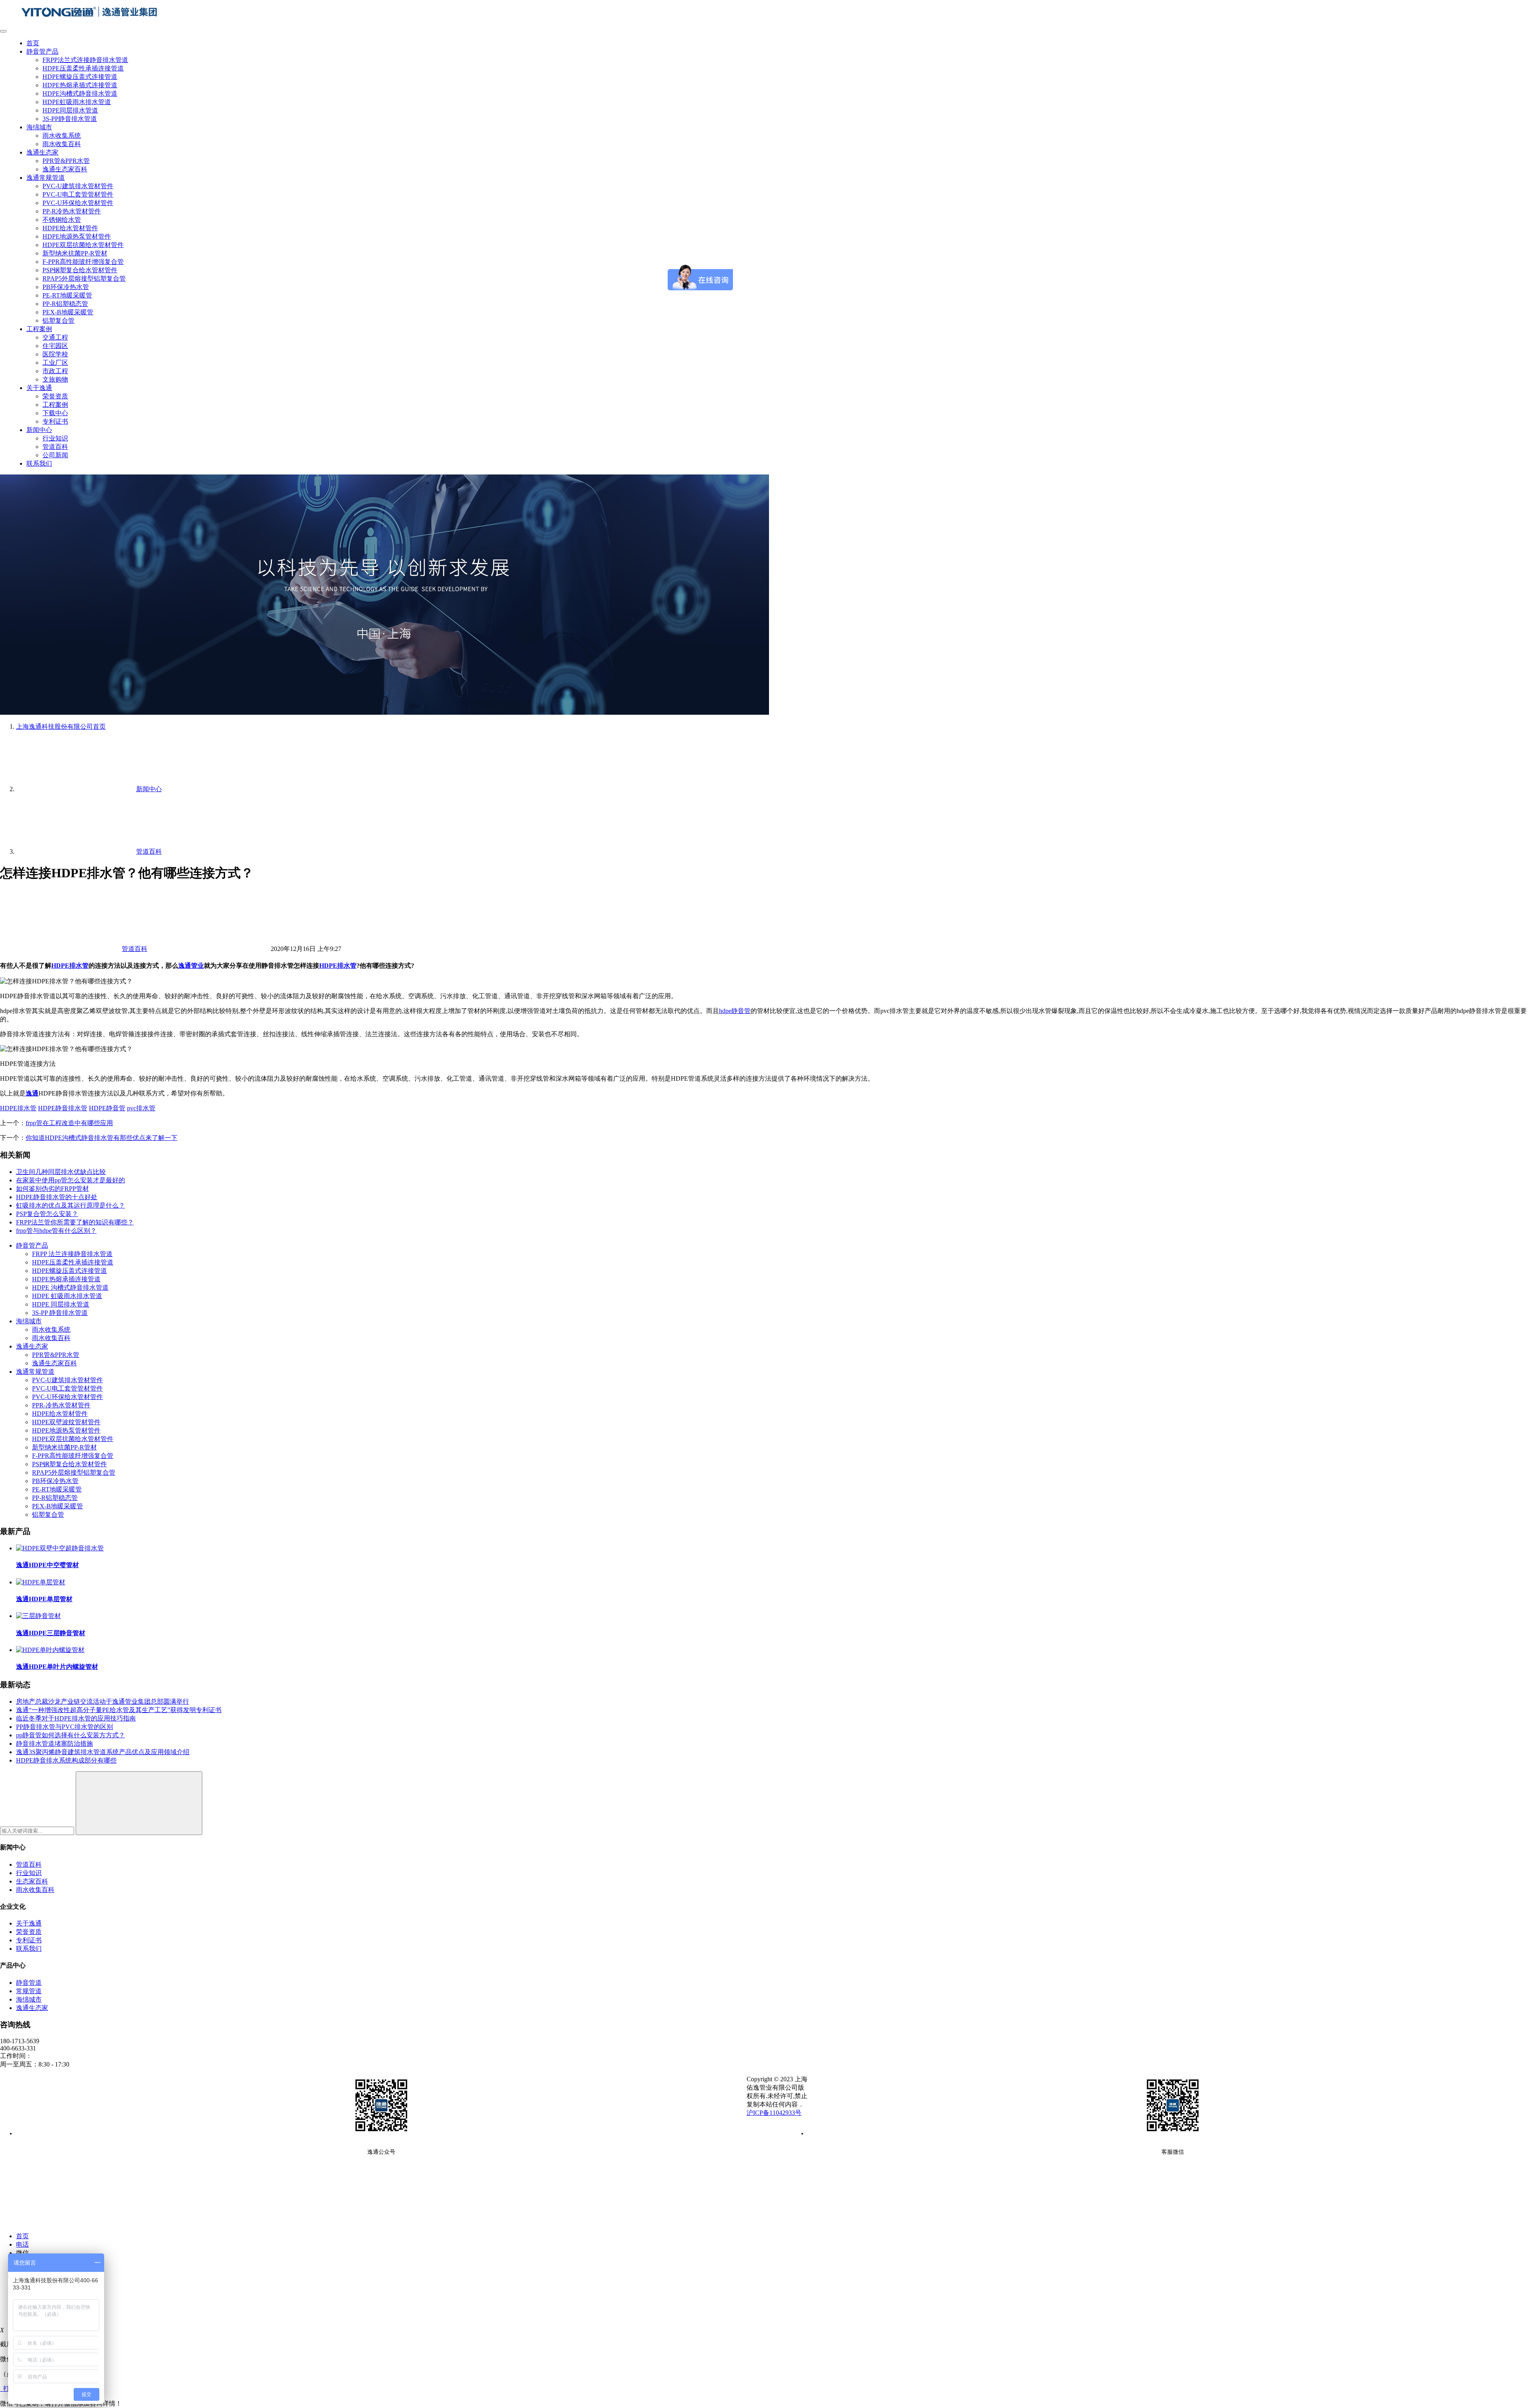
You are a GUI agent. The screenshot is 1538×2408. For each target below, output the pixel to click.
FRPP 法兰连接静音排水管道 (72, 1254)
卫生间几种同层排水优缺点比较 (61, 1172)
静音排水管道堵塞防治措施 (54, 1744)
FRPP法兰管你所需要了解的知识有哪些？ (75, 1222)
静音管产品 (42, 51)
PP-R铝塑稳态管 (65, 304)
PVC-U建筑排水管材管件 (78, 186)
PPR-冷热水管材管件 (61, 1405)
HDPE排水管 (70, 966)
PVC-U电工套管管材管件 (78, 194)
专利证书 (55, 421)
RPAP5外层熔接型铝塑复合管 (84, 278)
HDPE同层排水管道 (70, 110)
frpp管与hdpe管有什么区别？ (56, 1231)
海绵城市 (39, 127)
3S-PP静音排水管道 (70, 119)
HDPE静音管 (107, 1108)
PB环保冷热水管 (66, 287)
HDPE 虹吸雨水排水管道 (67, 1296)
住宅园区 (55, 346)
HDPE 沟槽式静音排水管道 (70, 1287)
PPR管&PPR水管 (66, 161)
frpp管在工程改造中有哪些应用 (69, 1123)
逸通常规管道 (46, 178)
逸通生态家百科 (65, 169)
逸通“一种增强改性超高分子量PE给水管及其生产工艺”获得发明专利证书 (119, 1710)
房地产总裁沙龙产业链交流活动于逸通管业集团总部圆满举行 (103, 1701)
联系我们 (39, 463)
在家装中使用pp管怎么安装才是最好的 (70, 1180)
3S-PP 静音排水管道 (60, 1313)
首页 (33, 43)
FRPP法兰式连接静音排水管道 (85, 60)
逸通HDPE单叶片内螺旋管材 (57, 1667)
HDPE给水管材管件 (70, 228)
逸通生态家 (42, 152)
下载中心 (55, 413)
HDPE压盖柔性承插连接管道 (83, 68)
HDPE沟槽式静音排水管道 (80, 93)
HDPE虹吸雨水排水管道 (77, 102)
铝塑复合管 (58, 321)
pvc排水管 (141, 1108)
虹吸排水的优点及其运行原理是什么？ (70, 1205)
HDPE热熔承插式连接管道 (80, 85)
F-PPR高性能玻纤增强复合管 (83, 262)
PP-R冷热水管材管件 (72, 211)
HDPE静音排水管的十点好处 (57, 1197)
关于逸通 (39, 388)
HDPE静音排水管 (63, 1108)
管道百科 (55, 447)
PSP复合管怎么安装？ (47, 1214)
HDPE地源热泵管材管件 (77, 236)
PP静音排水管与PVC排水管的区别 (64, 1727)
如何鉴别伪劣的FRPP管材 (52, 1189)
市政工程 (55, 371)
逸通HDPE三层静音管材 (51, 1633)
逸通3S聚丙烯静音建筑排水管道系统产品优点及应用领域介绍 (103, 1752)
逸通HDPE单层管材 (44, 1599)
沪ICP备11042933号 (774, 2113)
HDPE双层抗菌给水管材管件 (83, 245)
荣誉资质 (55, 396)
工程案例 (39, 329)
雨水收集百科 (62, 144)
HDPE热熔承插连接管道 (66, 1279)
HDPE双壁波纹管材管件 (66, 1422)
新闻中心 (39, 430)
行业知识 (55, 438)
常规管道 (29, 1991)
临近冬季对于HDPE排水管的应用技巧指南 (76, 1718)
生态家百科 (32, 1881)
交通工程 (55, 337)
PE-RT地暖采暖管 (67, 295)
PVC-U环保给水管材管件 (78, 203)
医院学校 (55, 354)
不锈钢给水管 (62, 220)
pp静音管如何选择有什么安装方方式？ (70, 1735)
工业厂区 (55, 363)
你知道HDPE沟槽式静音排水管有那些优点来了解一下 (102, 1138)
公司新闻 (55, 455)
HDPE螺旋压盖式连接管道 (80, 77)
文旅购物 (55, 379)
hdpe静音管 (735, 1011)
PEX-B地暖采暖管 (68, 312)
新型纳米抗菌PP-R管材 (75, 253)
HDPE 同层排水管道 (61, 1304)
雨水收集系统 (62, 136)
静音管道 (29, 1983)
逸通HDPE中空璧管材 (47, 1565)
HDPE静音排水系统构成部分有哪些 (66, 1760)
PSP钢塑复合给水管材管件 (80, 270)
